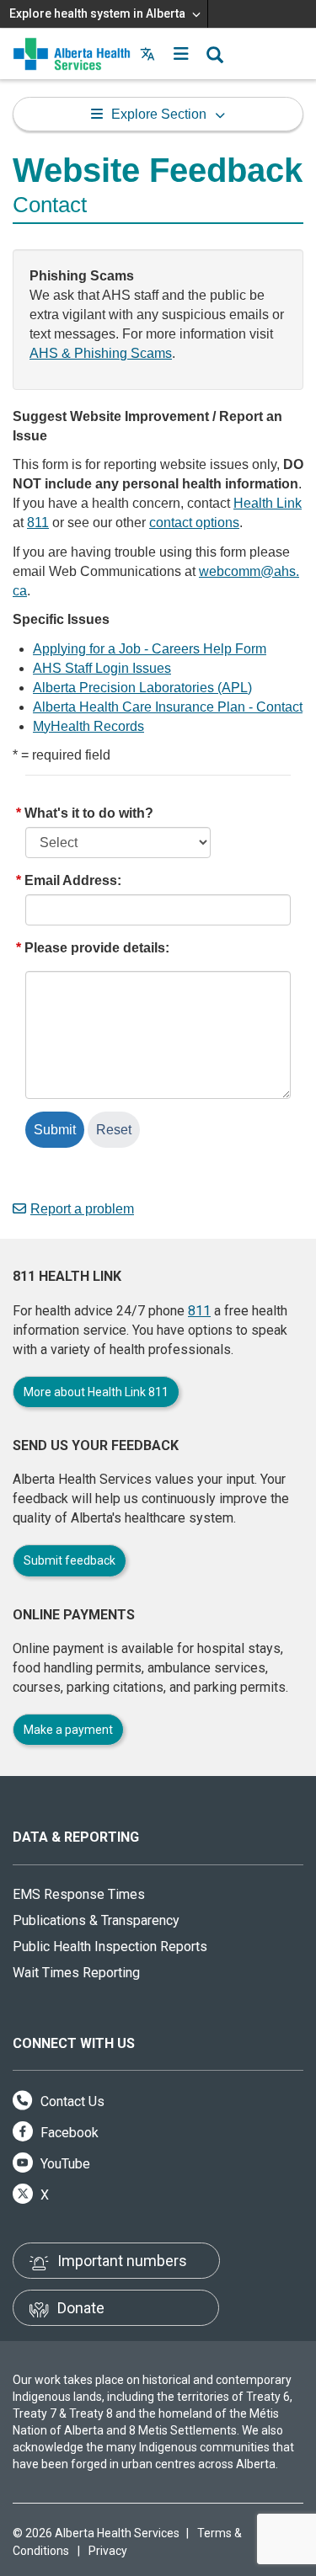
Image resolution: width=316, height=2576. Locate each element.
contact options (194, 523)
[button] (181, 54)
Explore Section (159, 114)
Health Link (268, 503)
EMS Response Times (79, 1894)
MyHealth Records (88, 726)
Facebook (68, 2133)
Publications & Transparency (96, 1920)
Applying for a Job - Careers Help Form (150, 649)
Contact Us (71, 2101)
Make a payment (68, 1730)
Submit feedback (70, 1560)
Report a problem (82, 1209)
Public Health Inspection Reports (110, 1947)
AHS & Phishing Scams (101, 353)
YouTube (64, 2164)
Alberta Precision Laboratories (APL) (142, 688)
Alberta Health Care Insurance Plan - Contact (168, 707)
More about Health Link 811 (96, 1392)
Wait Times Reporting (76, 1973)
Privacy (108, 2551)
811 (38, 523)
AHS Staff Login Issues (102, 668)
